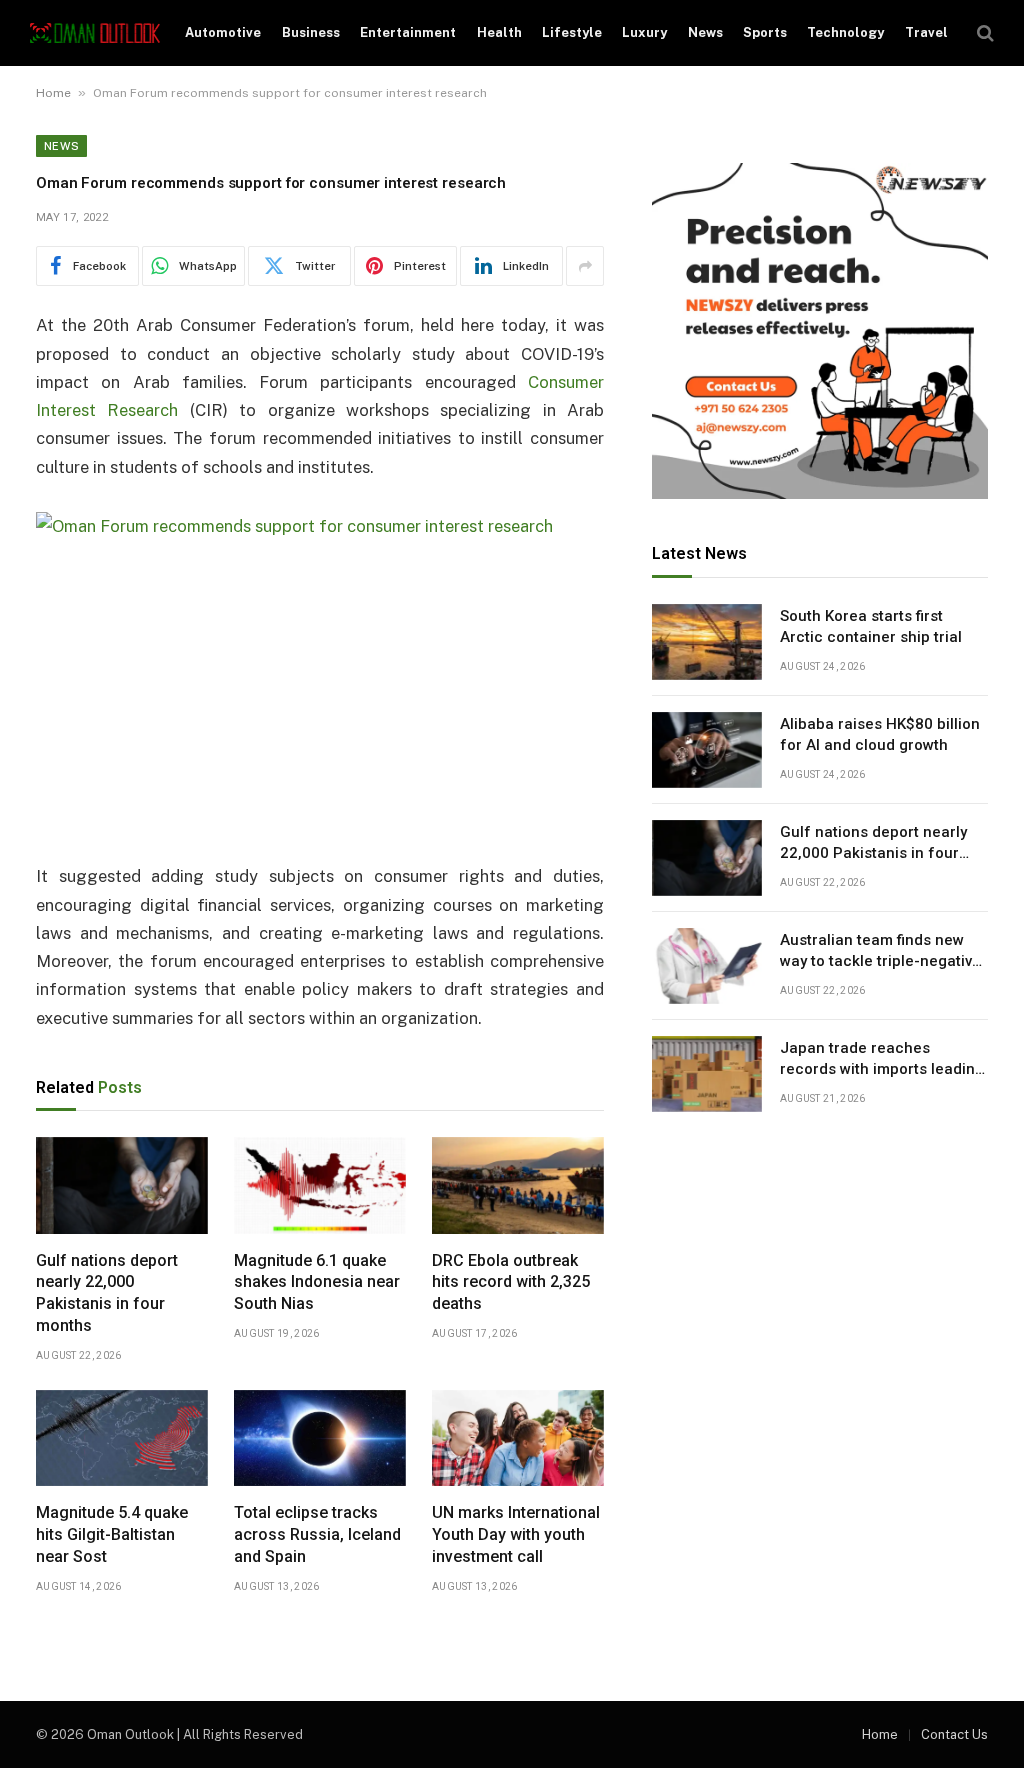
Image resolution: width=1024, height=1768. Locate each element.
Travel (926, 32)
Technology (845, 32)
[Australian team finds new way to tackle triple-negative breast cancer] (707, 966)
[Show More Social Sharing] (585, 266)
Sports (765, 32)
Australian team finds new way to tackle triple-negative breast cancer (880, 952)
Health (499, 32)
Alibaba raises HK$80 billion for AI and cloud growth (880, 734)
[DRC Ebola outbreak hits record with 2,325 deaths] (518, 1185)
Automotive (223, 32)
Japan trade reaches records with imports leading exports (882, 1060)
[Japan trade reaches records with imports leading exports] (707, 1074)
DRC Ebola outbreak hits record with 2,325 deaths (511, 1282)
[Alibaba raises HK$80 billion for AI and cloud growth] (707, 750)
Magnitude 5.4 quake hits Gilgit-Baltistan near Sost (112, 1534)
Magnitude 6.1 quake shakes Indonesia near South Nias (317, 1282)
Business (311, 32)
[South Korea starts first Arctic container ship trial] (707, 642)
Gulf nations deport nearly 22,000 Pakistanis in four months (107, 1293)
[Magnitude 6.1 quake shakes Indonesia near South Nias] (320, 1185)
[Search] (983, 33)
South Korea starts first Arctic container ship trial (871, 626)
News (705, 32)
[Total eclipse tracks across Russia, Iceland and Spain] (320, 1438)
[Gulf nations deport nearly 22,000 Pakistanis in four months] (122, 1185)
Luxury (644, 32)
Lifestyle (572, 32)
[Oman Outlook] (95, 33)
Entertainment (408, 32)
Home (53, 93)
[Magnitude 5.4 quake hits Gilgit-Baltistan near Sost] (122, 1438)
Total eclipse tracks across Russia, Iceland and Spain (317, 1534)
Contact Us (954, 1734)
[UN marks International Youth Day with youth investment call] (518, 1438)
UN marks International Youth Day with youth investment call (516, 1534)
